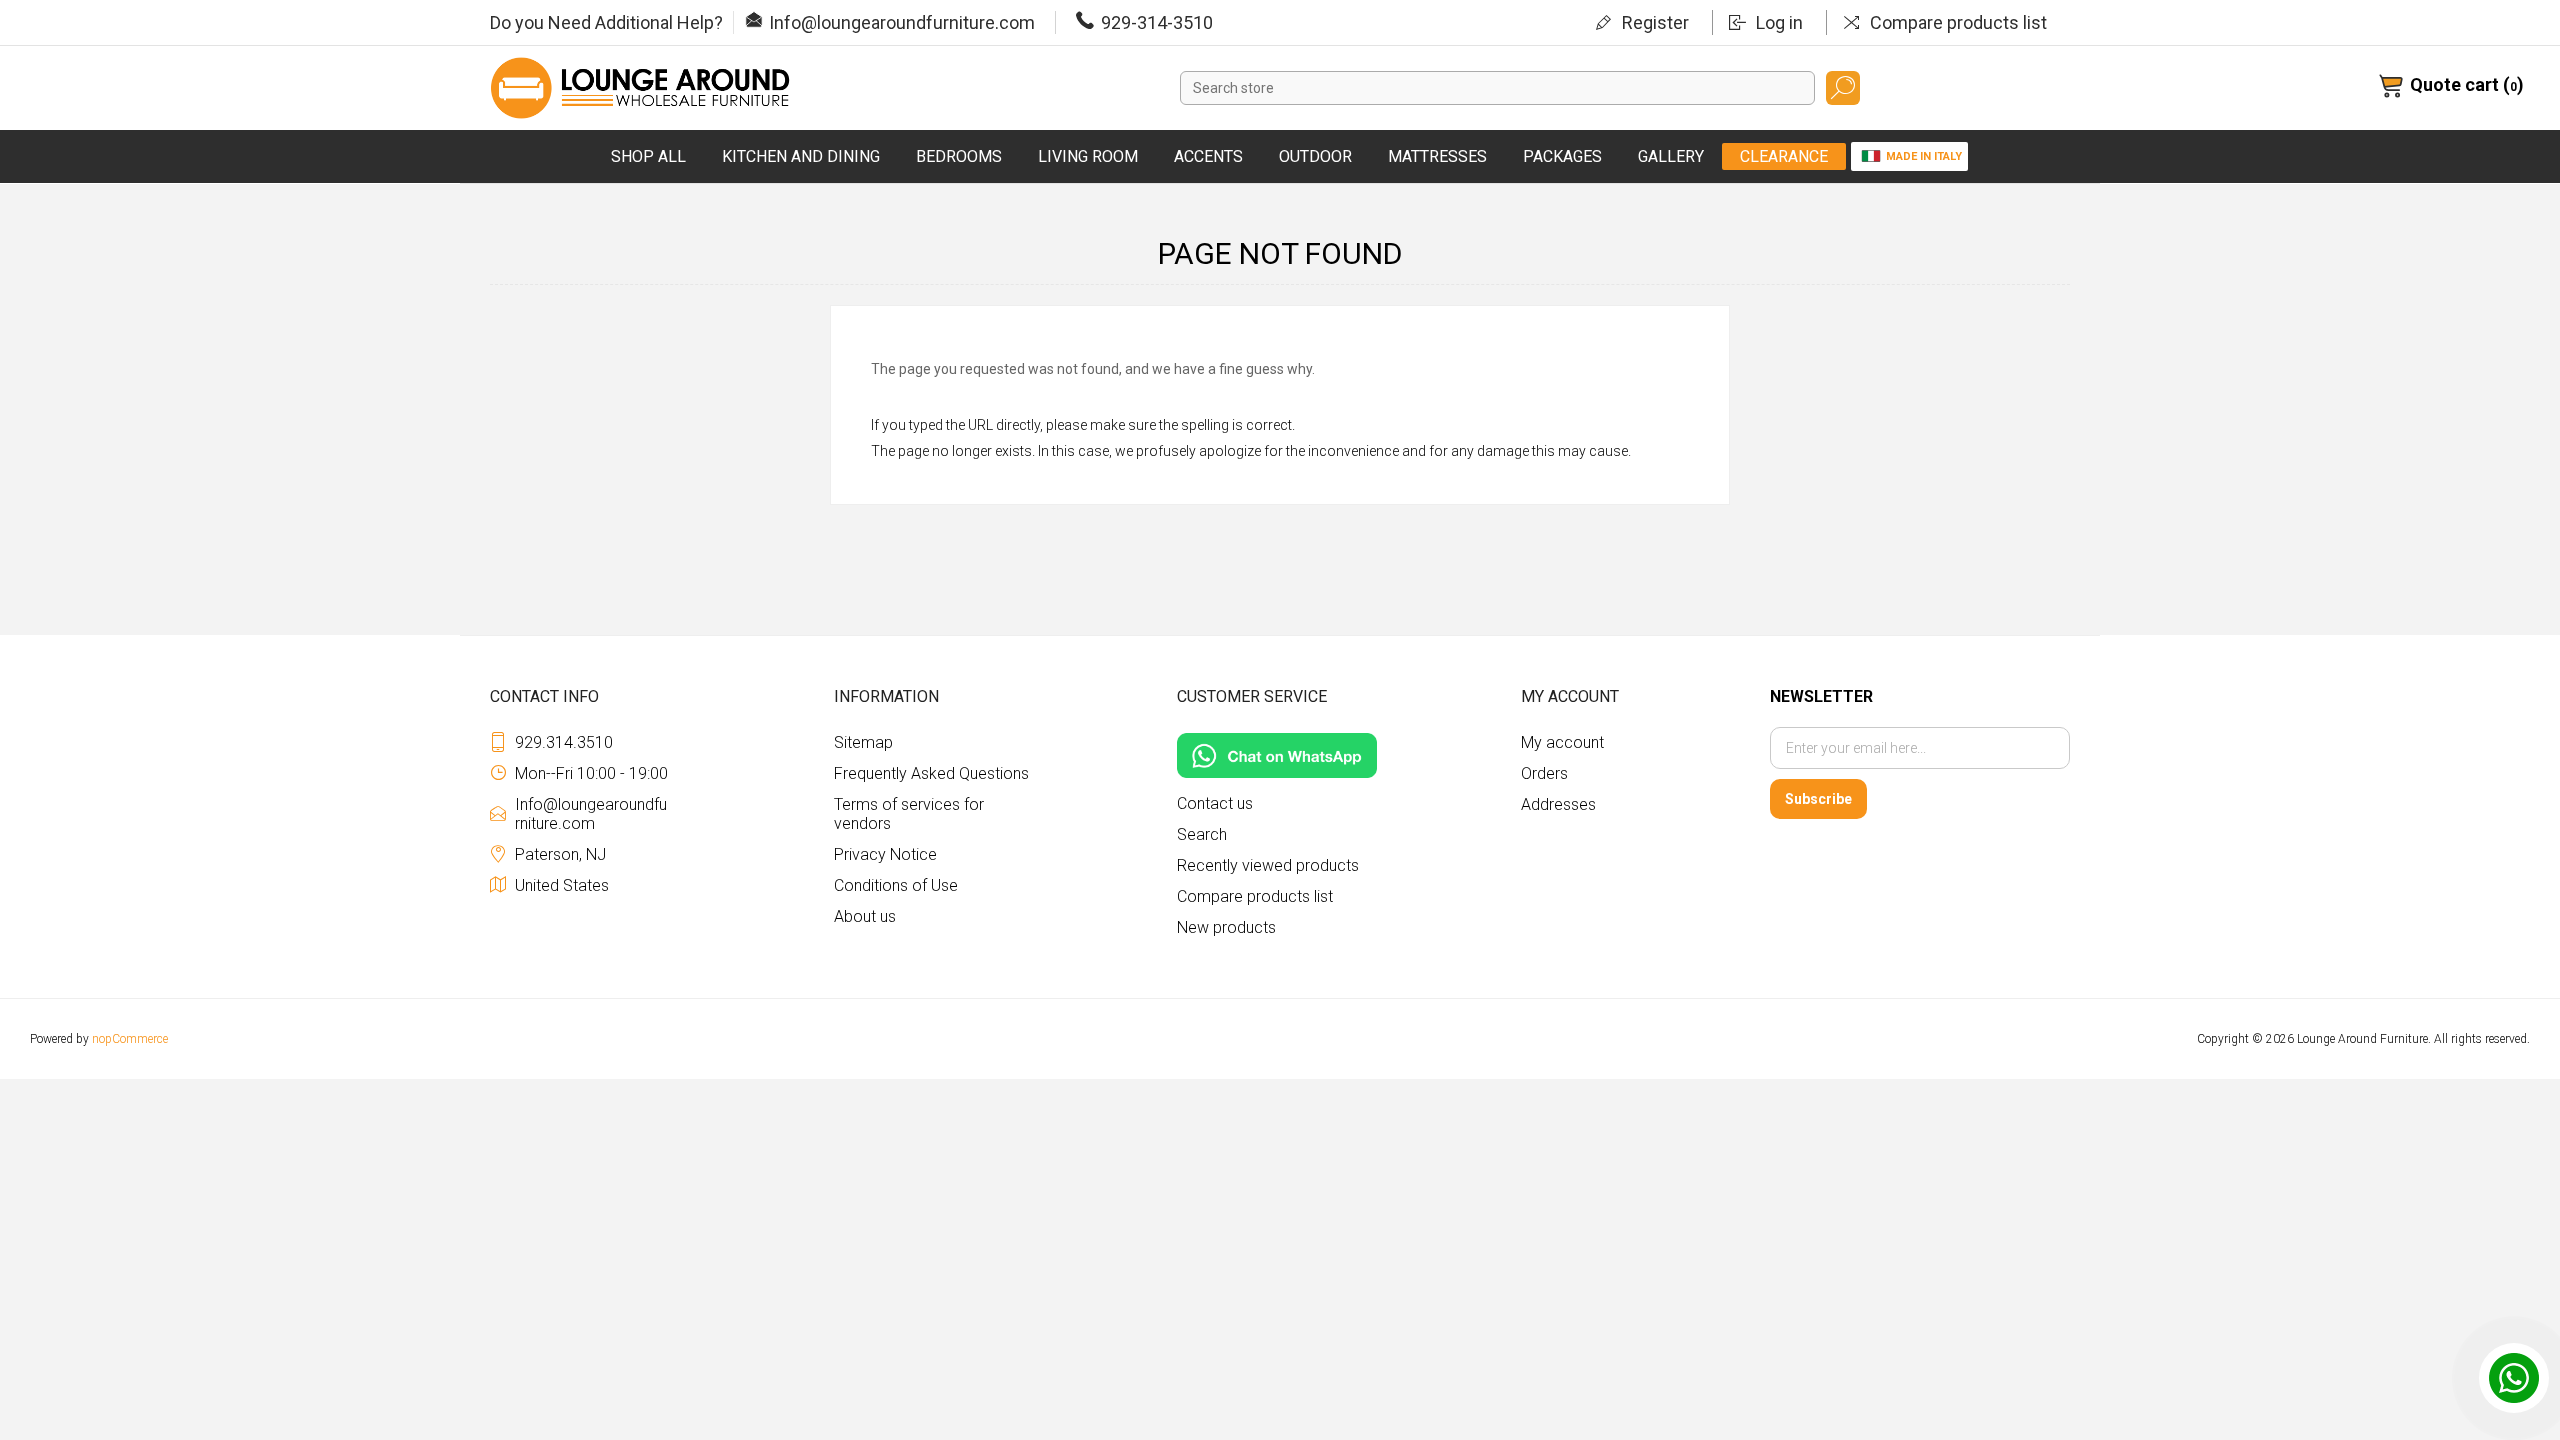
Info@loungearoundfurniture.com (902, 22)
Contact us (1215, 803)
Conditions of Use (896, 885)
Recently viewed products (1268, 865)
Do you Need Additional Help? (606, 22)
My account (1562, 742)
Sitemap (863, 742)
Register (1655, 22)
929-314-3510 (1157, 22)
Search (1843, 88)
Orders (1544, 773)
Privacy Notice (885, 854)
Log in (1779, 22)
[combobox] (1497, 88)
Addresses (1558, 804)
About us (865, 916)
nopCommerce (130, 1039)
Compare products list (1958, 22)
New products (1226, 927)
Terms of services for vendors (909, 814)
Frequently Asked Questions (931, 773)
